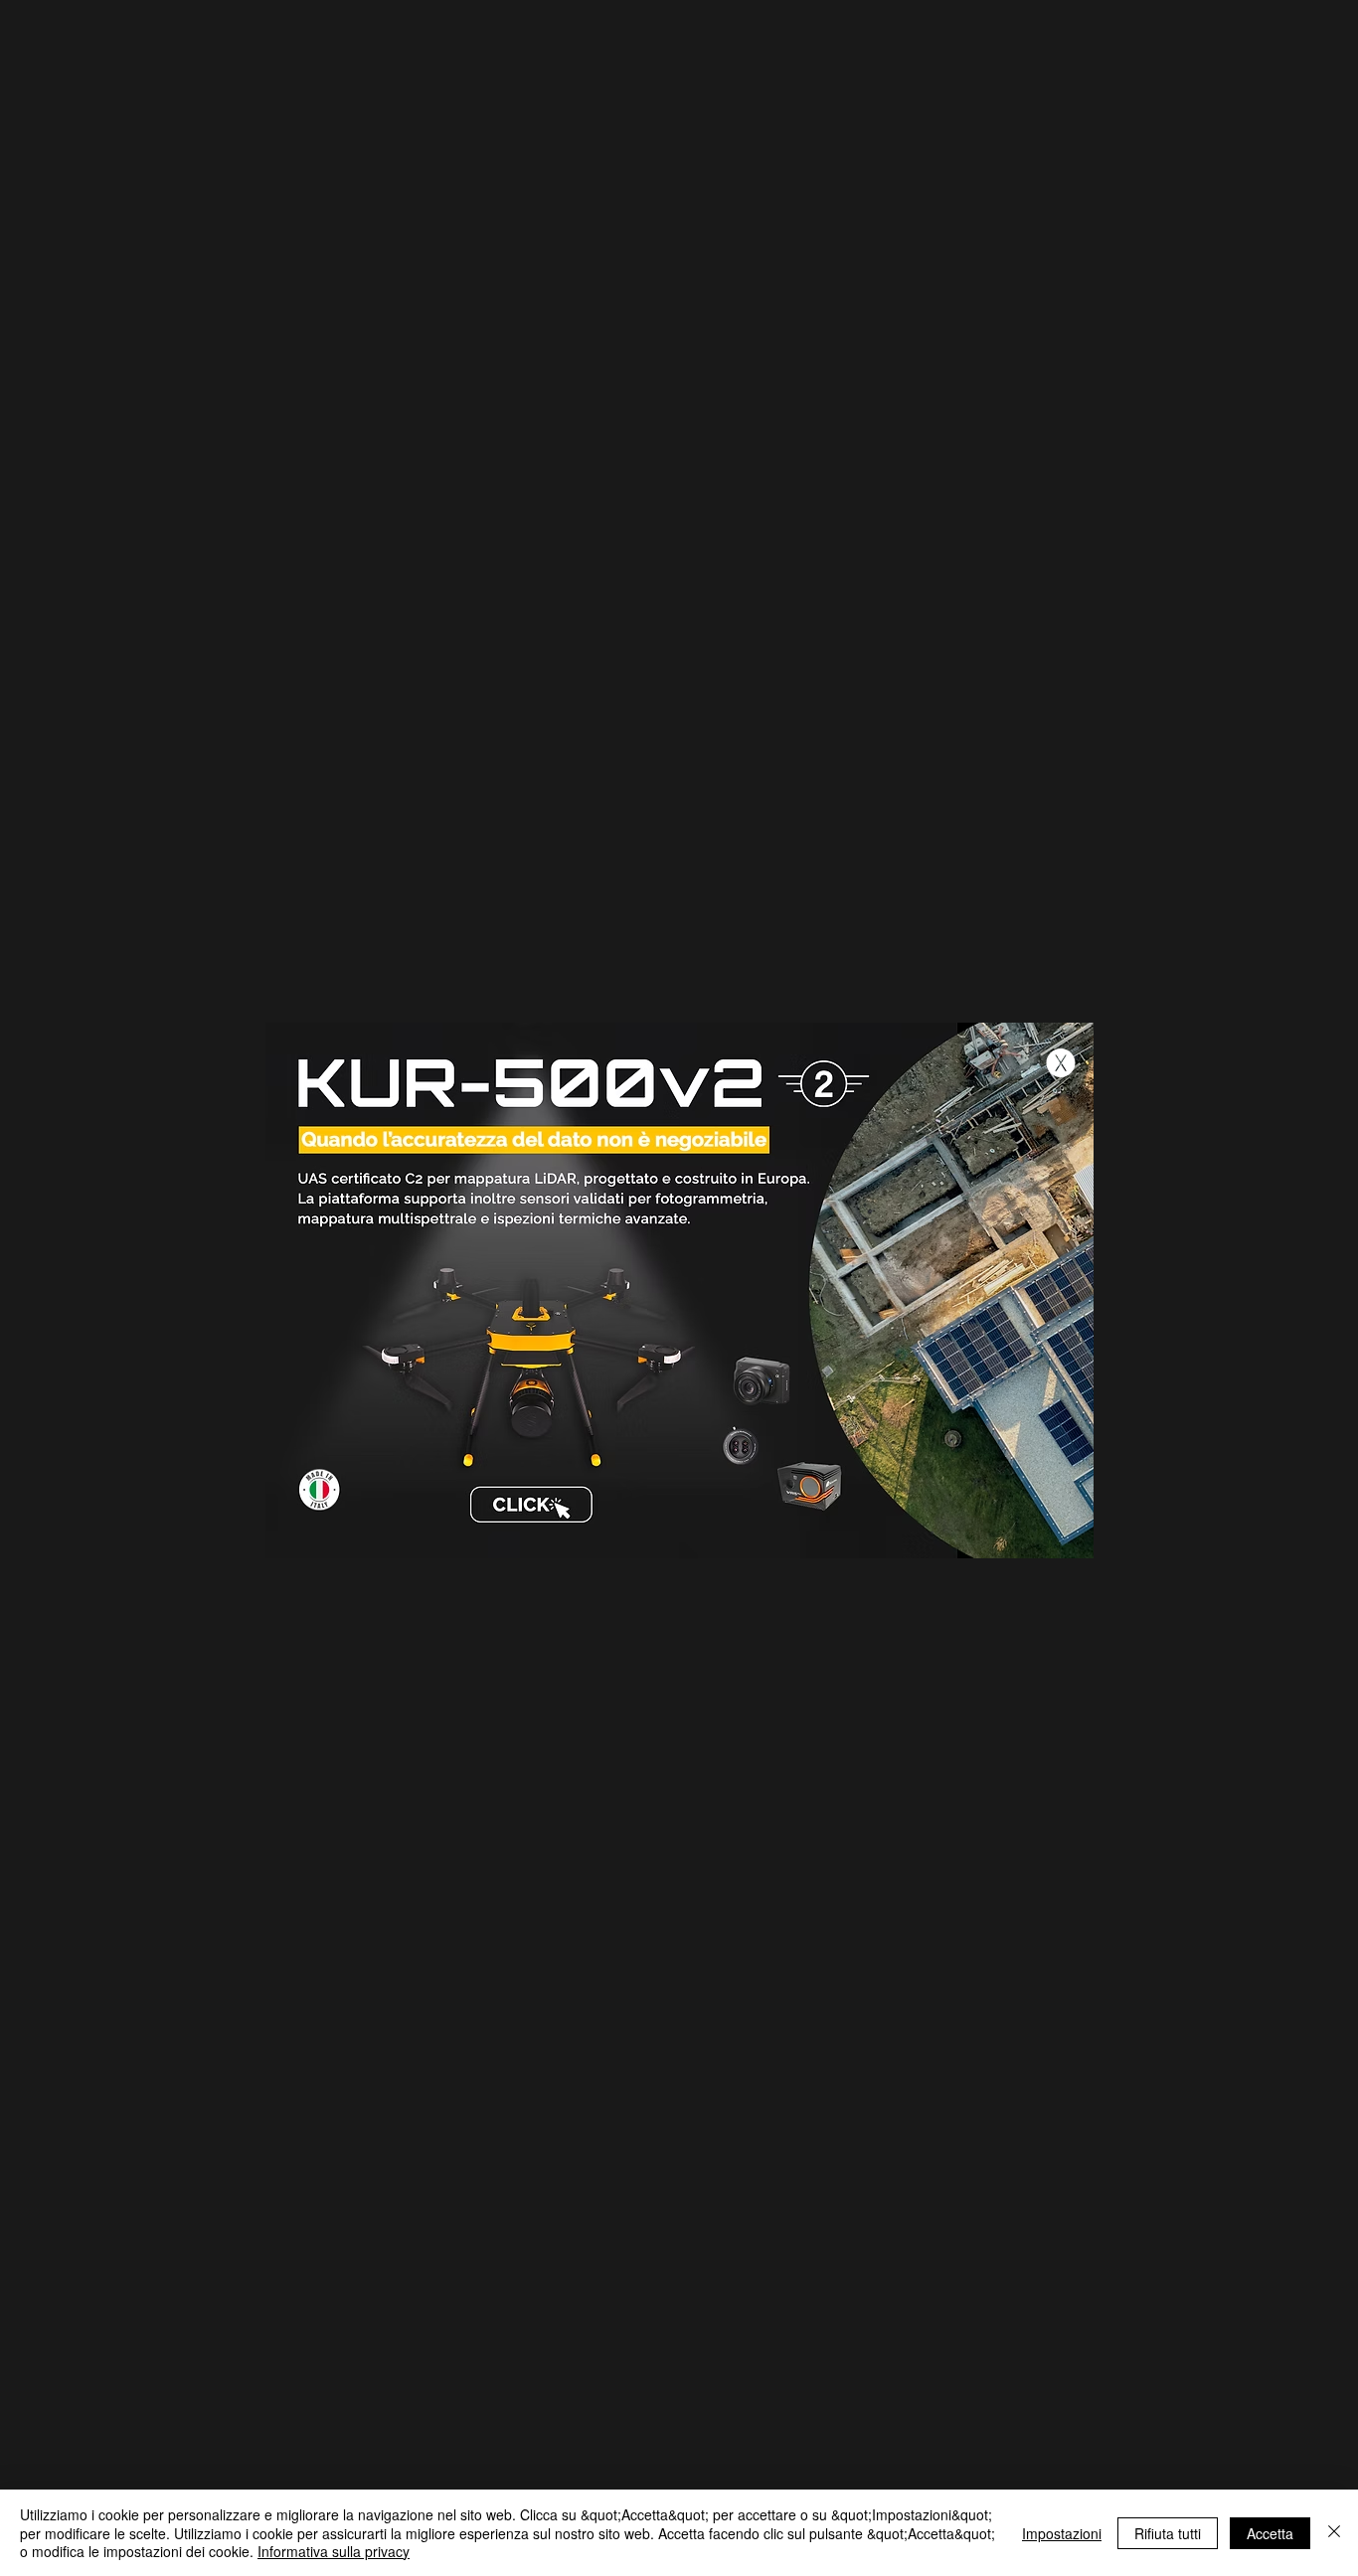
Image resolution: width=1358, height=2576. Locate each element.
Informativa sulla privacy (334, 2551)
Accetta (1270, 2533)
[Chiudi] (1334, 2533)
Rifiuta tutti (1168, 2533)
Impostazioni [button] (1062, 2533)
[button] (1061, 1063)
